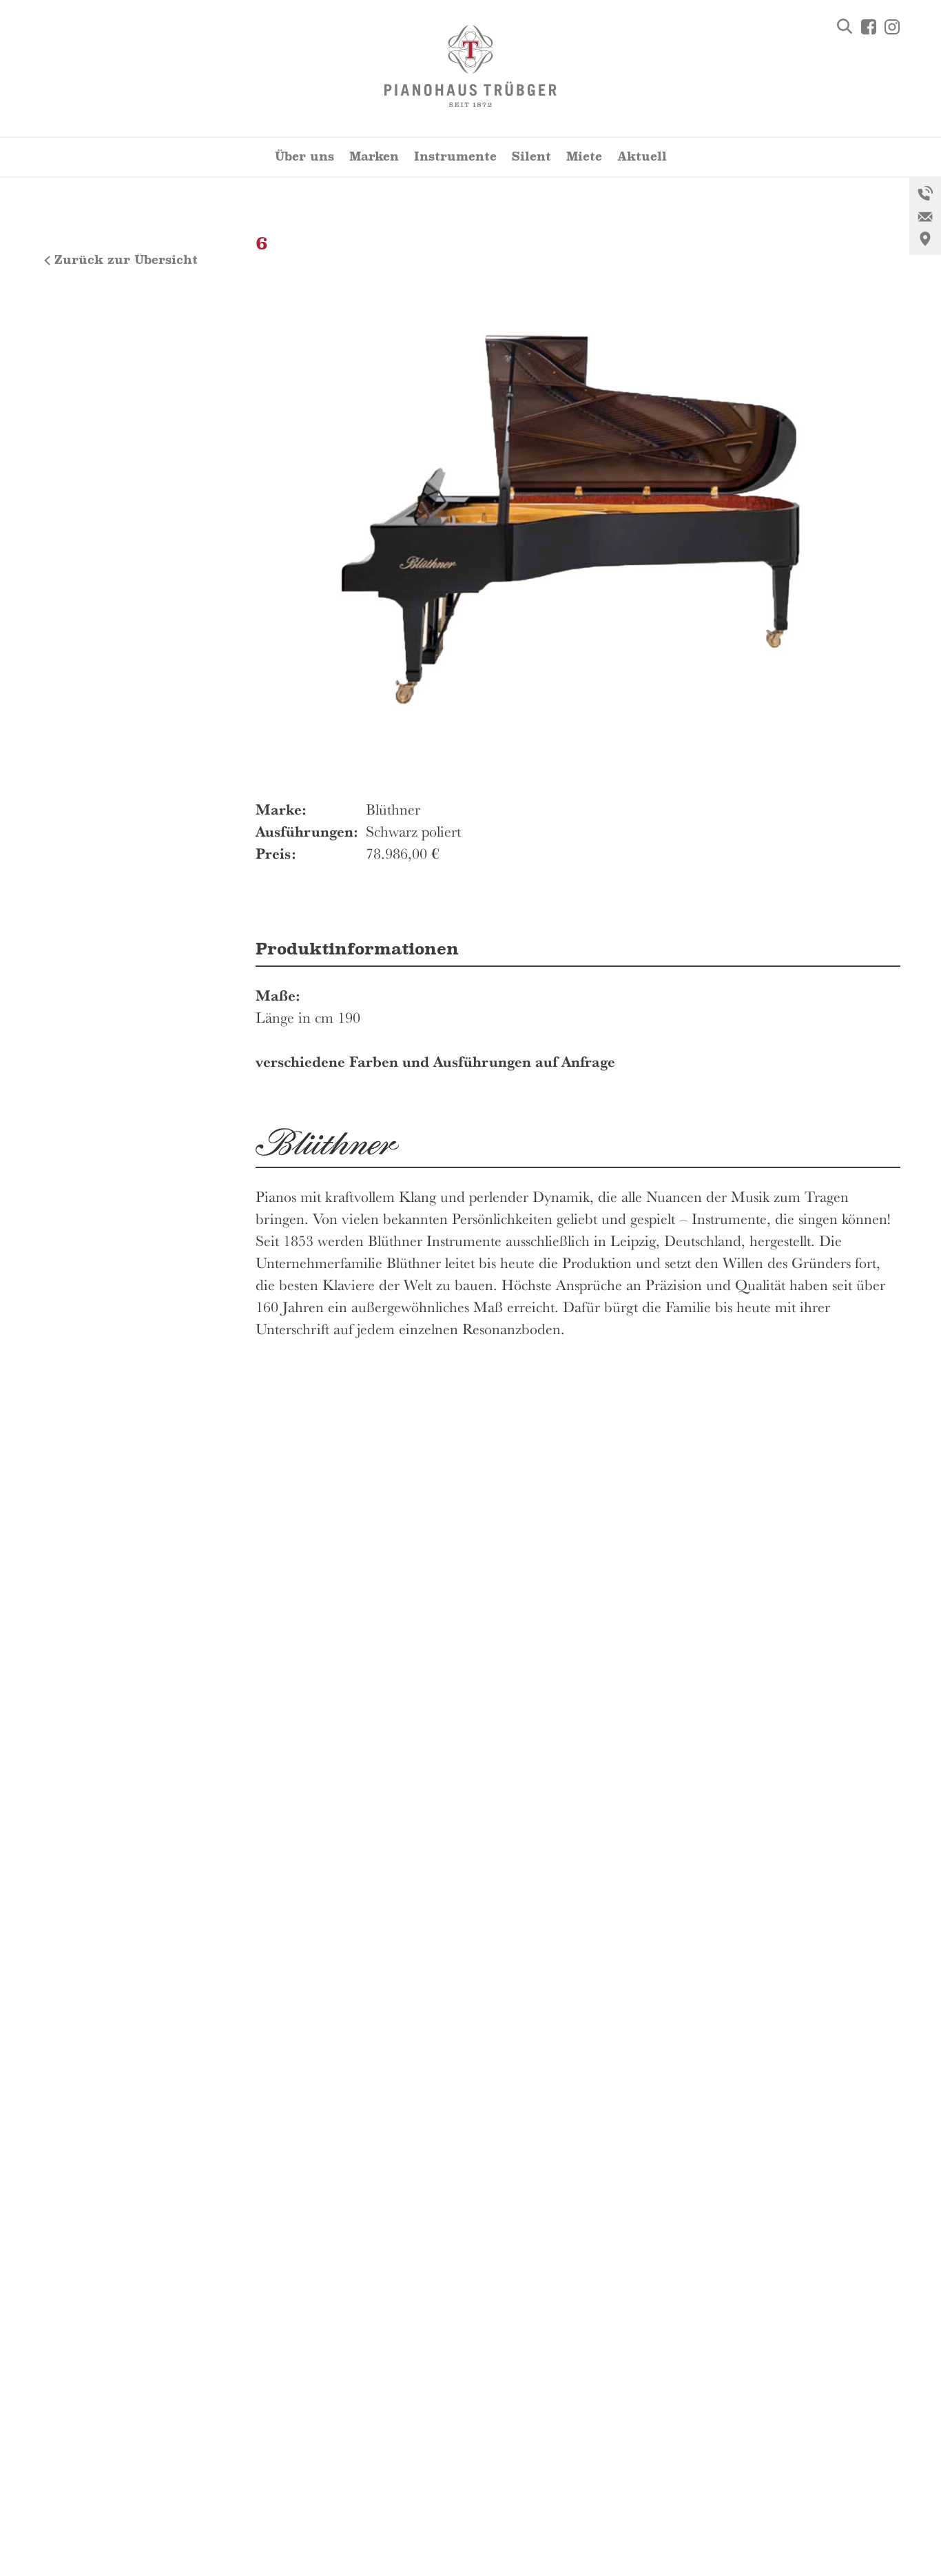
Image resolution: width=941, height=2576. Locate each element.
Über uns (304, 157)
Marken (374, 157)
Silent (531, 157)
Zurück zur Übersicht (126, 260)
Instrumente (455, 157)
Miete (584, 157)
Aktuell (642, 157)
